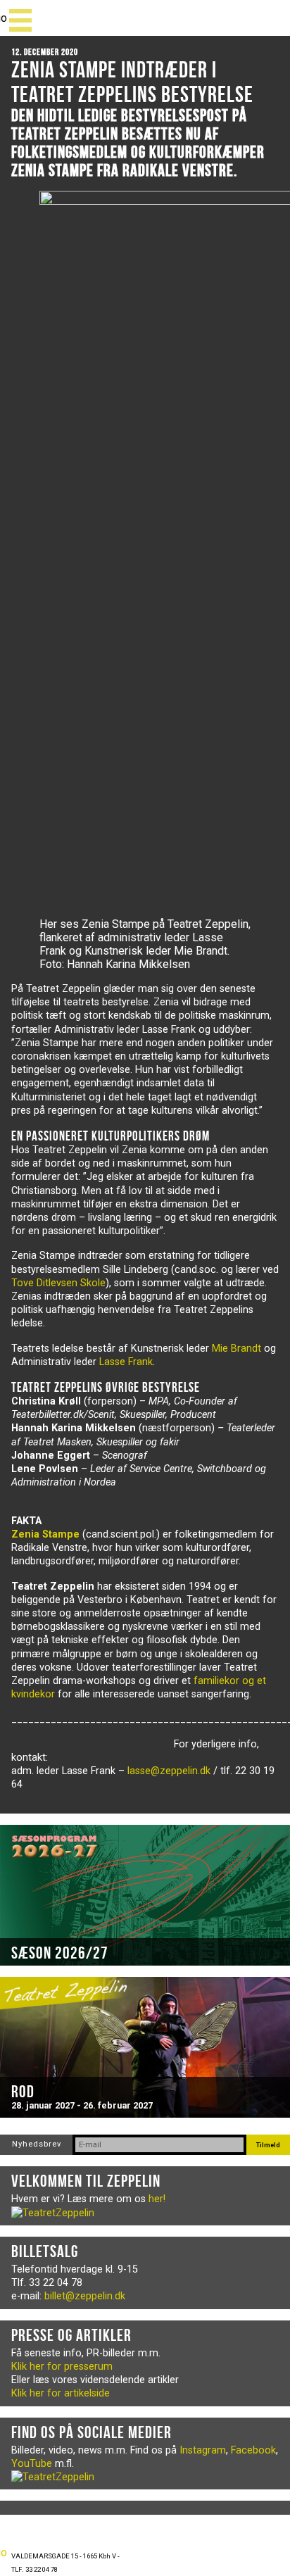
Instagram (203, 2450)
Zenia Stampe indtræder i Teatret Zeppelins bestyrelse (132, 82)
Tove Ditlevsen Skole (58, 1283)
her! (157, 2199)
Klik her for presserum (62, 2367)
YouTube (32, 2464)
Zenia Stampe (45, 1534)
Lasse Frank (126, 1362)
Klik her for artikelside (61, 2393)
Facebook (253, 2450)
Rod (23, 2092)
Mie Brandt (237, 1349)
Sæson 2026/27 (60, 1953)
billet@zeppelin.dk (85, 2296)
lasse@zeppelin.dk (169, 1771)
